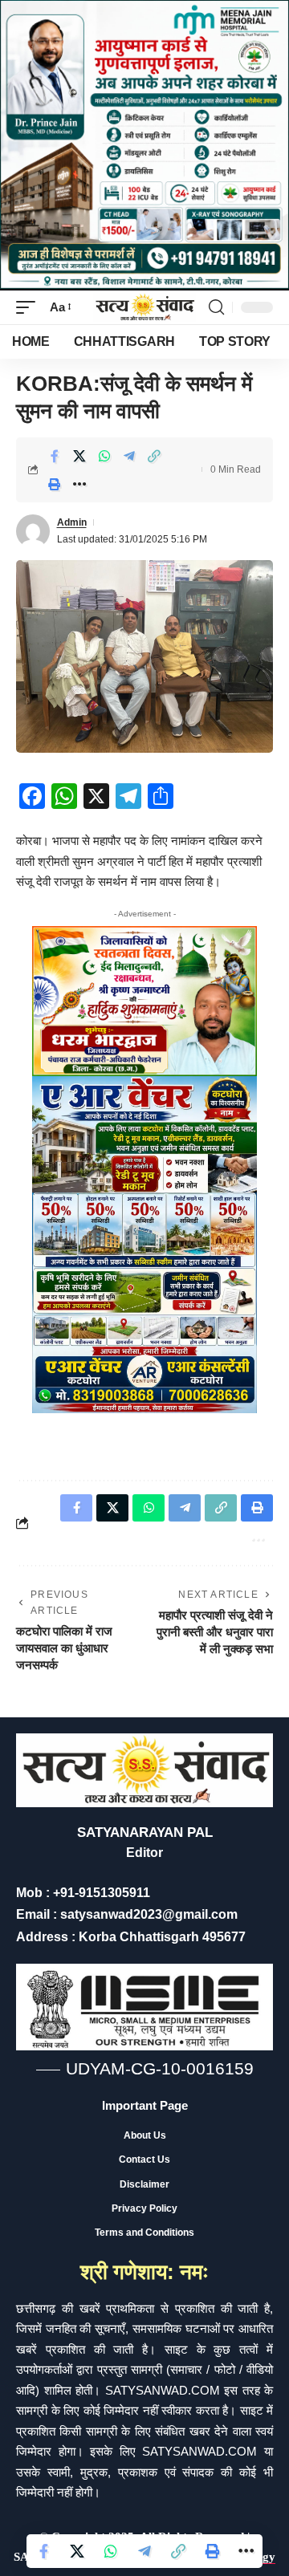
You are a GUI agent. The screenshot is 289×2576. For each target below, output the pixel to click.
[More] (79, 484)
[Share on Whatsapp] (104, 456)
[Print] (55, 484)
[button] (30, 307)
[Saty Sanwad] (144, 308)
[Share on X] (79, 456)
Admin (72, 522)
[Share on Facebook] (55, 456)
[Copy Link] (154, 456)
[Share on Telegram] (129, 456)
